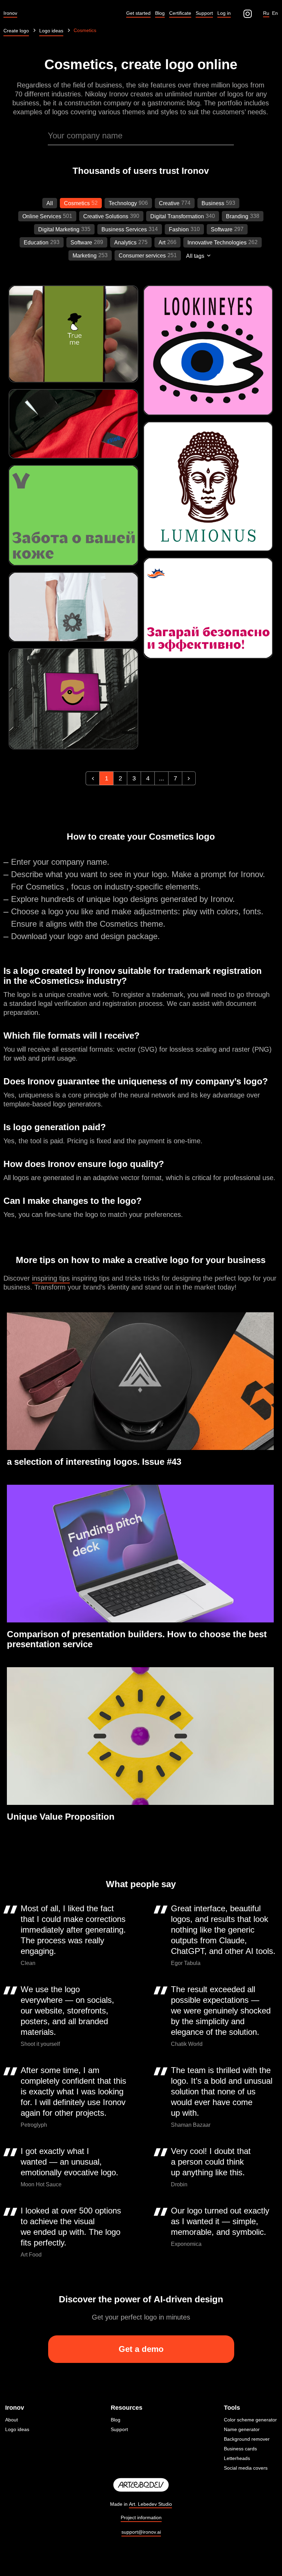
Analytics (125, 243)
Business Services (124, 229)
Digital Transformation (177, 216)
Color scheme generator (250, 2420)
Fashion (179, 229)
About (12, 2420)
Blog (116, 2420)
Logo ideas (17, 2429)
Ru (266, 13)
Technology (123, 203)
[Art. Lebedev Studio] (141, 2485)
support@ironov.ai (141, 2532)
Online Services (42, 216)
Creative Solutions (106, 216)
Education (36, 243)
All (50, 203)
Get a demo (141, 2349)
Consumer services (142, 256)
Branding (237, 216)
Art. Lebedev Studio (150, 2504)
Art (162, 243)
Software (222, 229)
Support (119, 2429)
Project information (141, 2517)
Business (213, 203)
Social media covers (246, 2468)
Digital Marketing (59, 229)
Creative (169, 203)
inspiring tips (51, 1278)
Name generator (242, 2429)
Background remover (247, 2439)
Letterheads (237, 2458)
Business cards (240, 2449)
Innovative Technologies (217, 243)
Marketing (85, 256)
